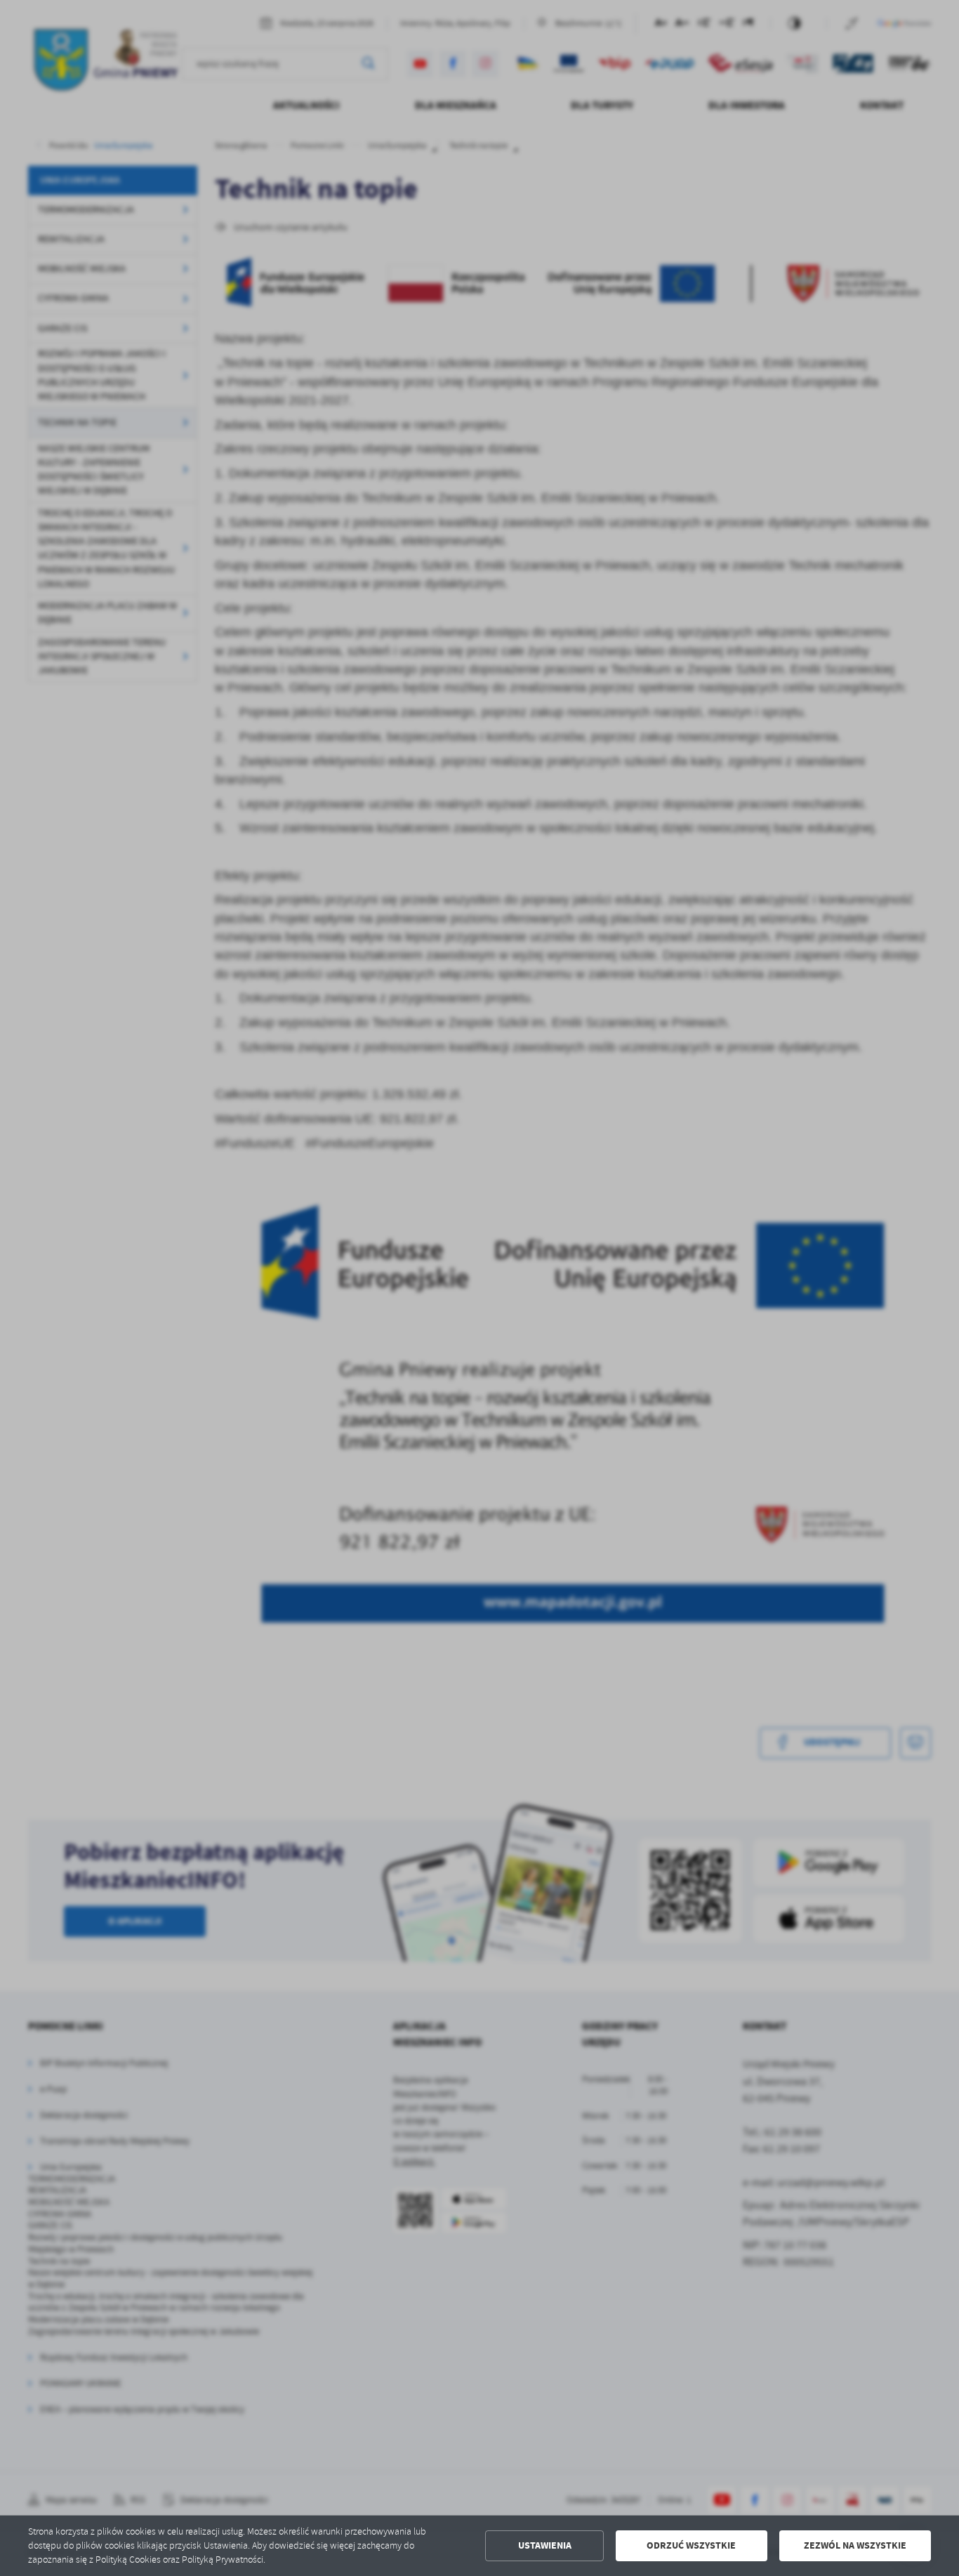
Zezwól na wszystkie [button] (855, 2545)
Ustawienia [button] (545, 2545)
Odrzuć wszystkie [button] (691, 2545)
